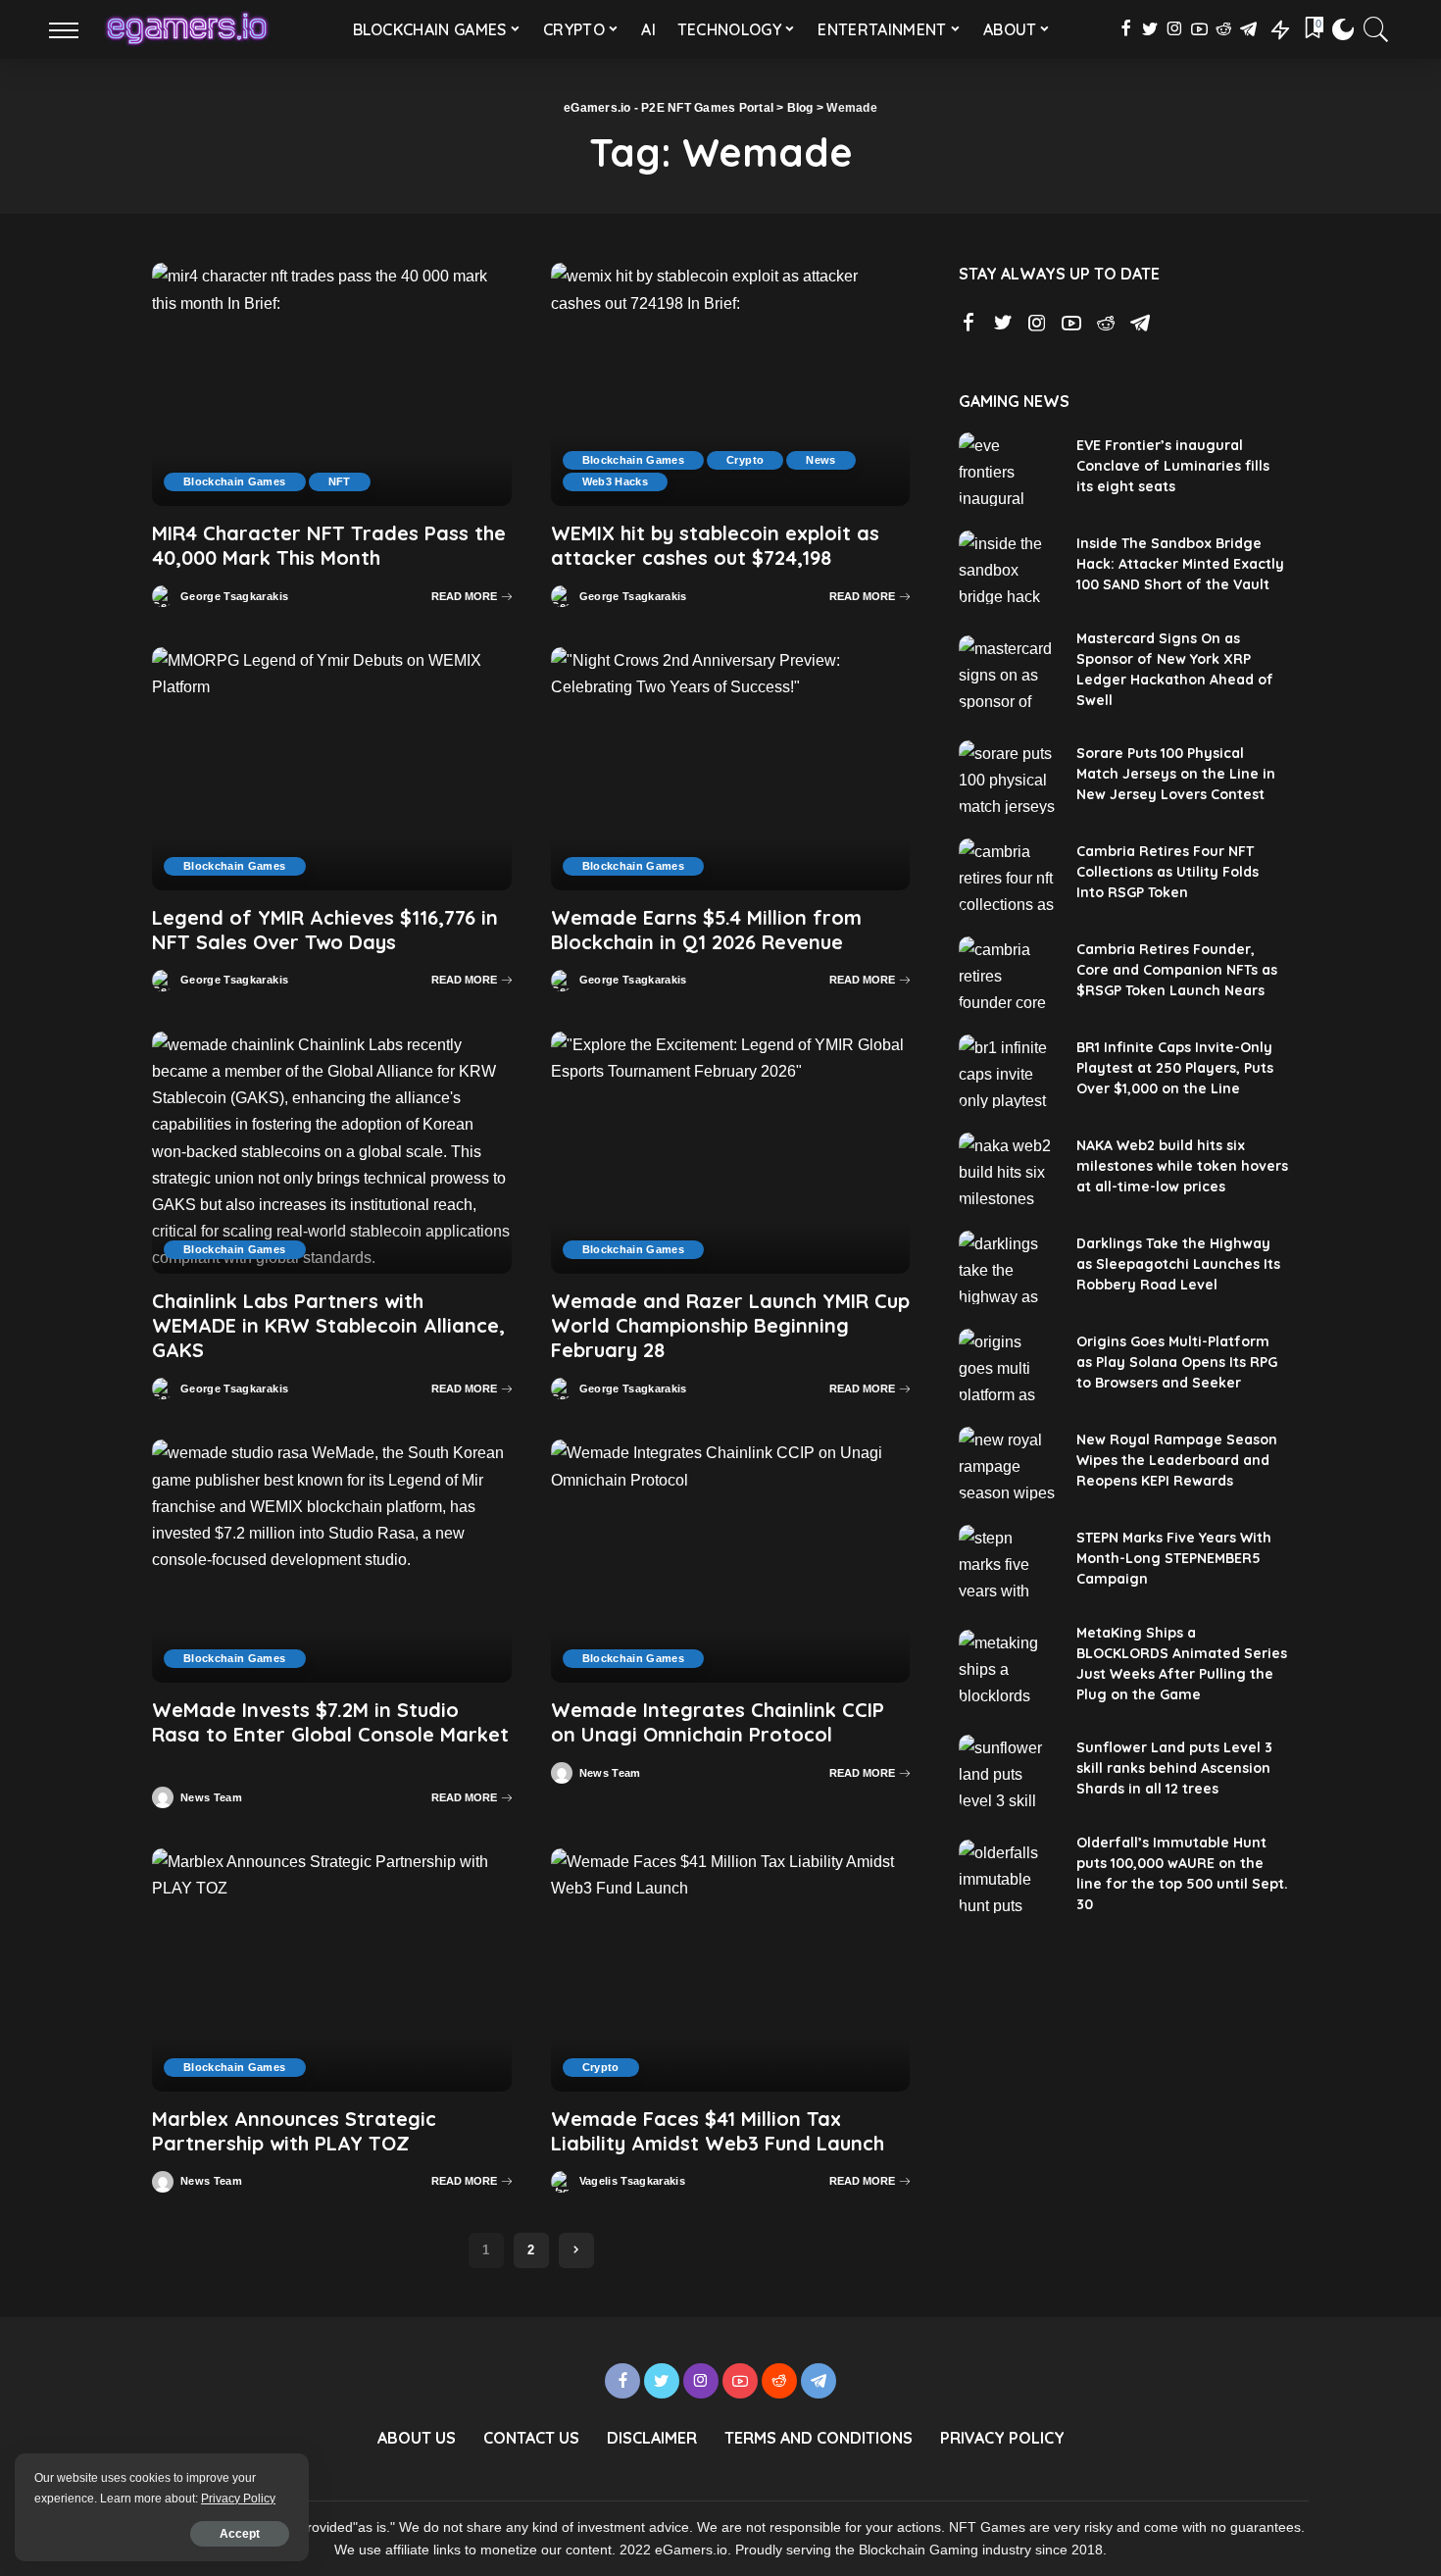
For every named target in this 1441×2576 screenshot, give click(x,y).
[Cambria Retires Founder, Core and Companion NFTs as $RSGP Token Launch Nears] (1008, 973)
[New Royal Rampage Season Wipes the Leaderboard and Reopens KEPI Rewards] (1008, 1464)
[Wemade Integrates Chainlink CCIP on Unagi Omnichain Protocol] (731, 1561)
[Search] (1376, 29)
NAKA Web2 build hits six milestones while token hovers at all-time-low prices (1182, 1166)
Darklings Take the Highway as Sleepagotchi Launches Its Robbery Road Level (1178, 1264)
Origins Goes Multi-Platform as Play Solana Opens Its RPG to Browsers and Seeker (1177, 1362)
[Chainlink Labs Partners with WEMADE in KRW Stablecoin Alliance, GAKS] (332, 1153)
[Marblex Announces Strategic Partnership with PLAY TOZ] (332, 1970)
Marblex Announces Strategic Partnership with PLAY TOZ (294, 2131)
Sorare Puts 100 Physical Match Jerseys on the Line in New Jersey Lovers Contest (1176, 774)
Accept (240, 2534)
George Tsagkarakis (234, 597)
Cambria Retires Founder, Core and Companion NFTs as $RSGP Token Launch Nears (1177, 970)
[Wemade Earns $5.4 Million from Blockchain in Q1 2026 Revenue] (731, 769)
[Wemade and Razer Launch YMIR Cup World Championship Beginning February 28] (731, 1153)
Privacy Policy (238, 2499)
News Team (211, 1798)
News (820, 460)
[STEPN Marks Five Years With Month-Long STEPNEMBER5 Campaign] (1008, 1562)
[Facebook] (1126, 29)
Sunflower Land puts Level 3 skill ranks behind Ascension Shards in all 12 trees (1174, 1768)
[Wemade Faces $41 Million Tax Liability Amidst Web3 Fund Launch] (731, 1970)
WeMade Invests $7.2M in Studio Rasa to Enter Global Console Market (330, 1722)
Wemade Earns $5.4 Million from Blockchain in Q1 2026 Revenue (706, 930)
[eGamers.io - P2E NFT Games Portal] (187, 29)
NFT (340, 481)
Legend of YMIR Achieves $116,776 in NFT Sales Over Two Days (325, 930)
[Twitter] (1150, 29)
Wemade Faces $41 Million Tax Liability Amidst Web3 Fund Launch (718, 2131)
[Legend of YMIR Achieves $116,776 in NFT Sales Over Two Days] (332, 769)
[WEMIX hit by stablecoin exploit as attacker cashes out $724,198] (731, 384)
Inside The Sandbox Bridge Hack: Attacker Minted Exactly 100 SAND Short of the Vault (1180, 564)
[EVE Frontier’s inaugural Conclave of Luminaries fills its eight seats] (1008, 469)
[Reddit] (1224, 29)
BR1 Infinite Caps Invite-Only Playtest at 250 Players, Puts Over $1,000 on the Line (1175, 1068)
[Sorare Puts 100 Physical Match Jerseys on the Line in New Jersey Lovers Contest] (1008, 777)
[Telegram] (1248, 29)
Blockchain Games (235, 481)
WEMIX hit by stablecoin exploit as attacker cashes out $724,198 (715, 545)
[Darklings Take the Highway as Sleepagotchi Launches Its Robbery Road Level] (1008, 1267)
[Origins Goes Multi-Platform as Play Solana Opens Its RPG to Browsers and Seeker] (1008, 1365)
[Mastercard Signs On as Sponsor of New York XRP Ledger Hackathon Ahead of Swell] (1008, 672)
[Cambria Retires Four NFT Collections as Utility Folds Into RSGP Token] (1008, 875)
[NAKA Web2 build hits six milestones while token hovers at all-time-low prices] (1008, 1169)
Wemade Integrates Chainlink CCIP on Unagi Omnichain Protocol (718, 1722)
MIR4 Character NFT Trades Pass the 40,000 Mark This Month (329, 545)
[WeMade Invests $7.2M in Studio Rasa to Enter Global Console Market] (332, 1561)
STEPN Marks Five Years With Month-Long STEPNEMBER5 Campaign (1174, 1558)
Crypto (745, 460)
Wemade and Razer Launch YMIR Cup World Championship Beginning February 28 (730, 1325)
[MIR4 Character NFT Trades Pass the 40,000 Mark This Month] (332, 384)
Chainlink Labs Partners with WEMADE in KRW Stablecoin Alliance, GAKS (328, 1325)
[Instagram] (1175, 29)
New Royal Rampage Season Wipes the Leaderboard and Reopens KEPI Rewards (1177, 1460)
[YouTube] (1199, 29)
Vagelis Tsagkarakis (633, 2181)
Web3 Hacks (615, 481)
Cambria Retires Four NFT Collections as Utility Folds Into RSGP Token (1168, 872)
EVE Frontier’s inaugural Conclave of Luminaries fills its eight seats (1173, 466)
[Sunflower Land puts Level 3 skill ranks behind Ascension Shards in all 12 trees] (1008, 1771)
